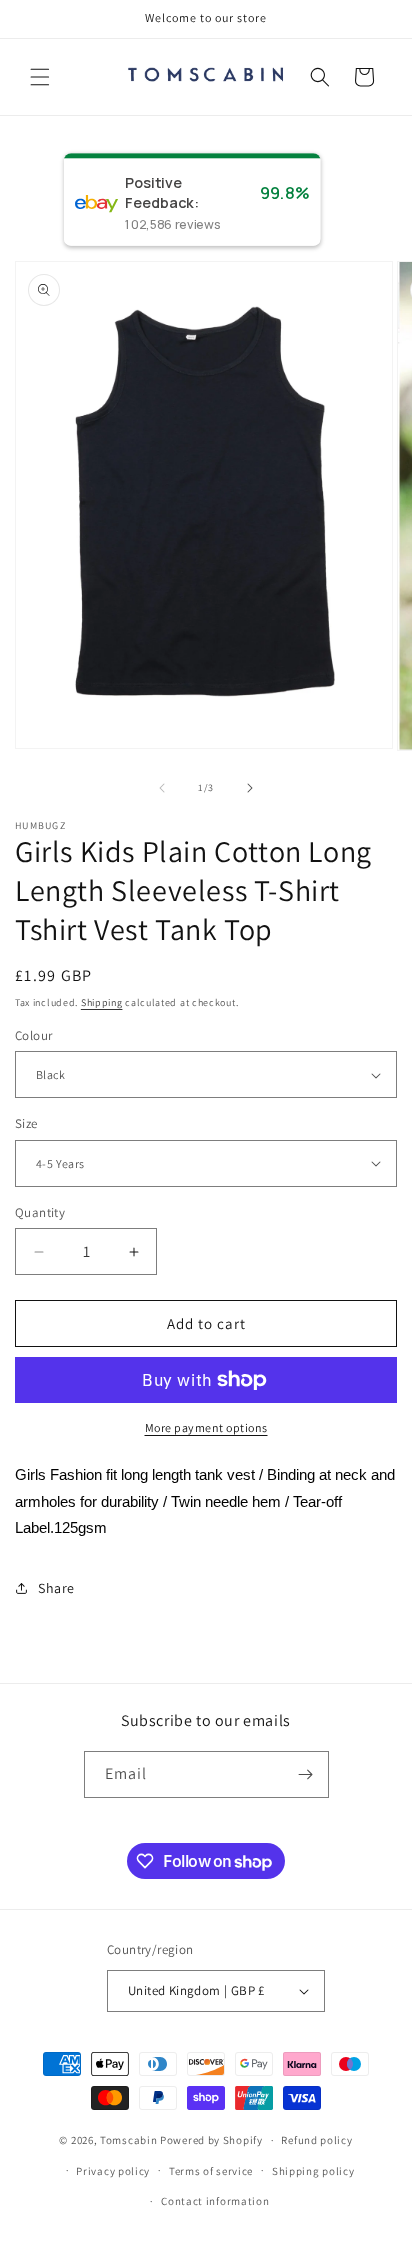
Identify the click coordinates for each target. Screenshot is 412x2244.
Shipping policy (313, 2171)
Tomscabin (128, 2140)
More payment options (206, 1427)
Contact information (215, 2201)
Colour (33, 1035)
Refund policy (316, 2140)
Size (26, 1123)
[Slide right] (250, 788)
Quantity (40, 1212)
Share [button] (56, 1588)
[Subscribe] (306, 1774)
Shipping (102, 1002)
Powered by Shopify (211, 2140)
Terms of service (211, 2171)
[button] (40, 77)
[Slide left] (162, 788)
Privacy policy (113, 2171)
